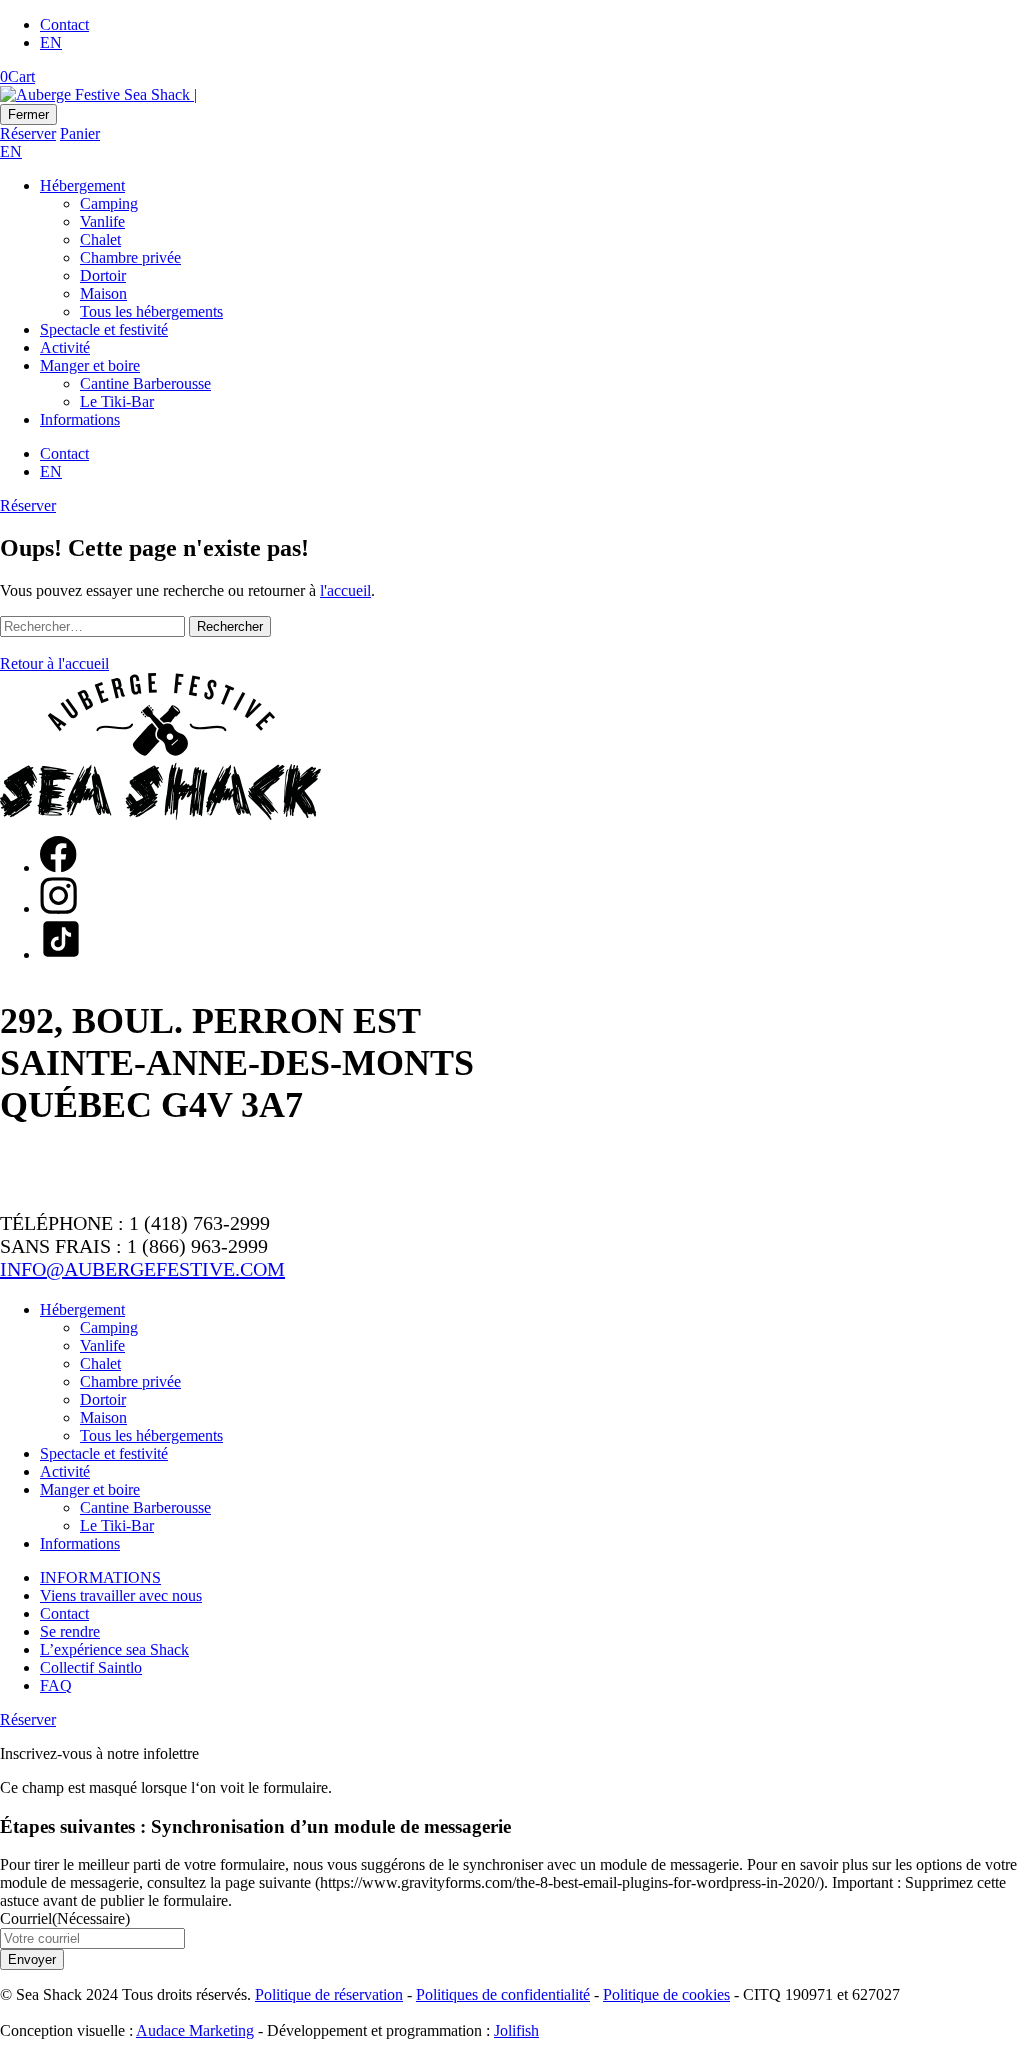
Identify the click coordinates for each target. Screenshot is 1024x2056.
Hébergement (82, 185)
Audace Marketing (195, 2030)
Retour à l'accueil (54, 663)
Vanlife (102, 221)
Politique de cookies (666, 1994)
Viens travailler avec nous (121, 1595)
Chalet (100, 239)
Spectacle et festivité (104, 329)
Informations (80, 419)
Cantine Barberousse (145, 383)
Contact (64, 24)
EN (51, 42)
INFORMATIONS (100, 1577)
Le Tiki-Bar (117, 401)
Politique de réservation (329, 1994)
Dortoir (103, 275)
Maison (103, 293)
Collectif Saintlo (91, 1667)
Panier (80, 133)
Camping (109, 203)
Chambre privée (130, 257)
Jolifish (516, 2030)
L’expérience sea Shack (114, 1649)
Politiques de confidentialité (503, 1994)
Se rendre (70, 1631)
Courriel (65, 1918)
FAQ (56, 1685)
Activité (65, 347)
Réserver (28, 133)
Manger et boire (90, 365)
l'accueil (345, 590)
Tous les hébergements (151, 311)
